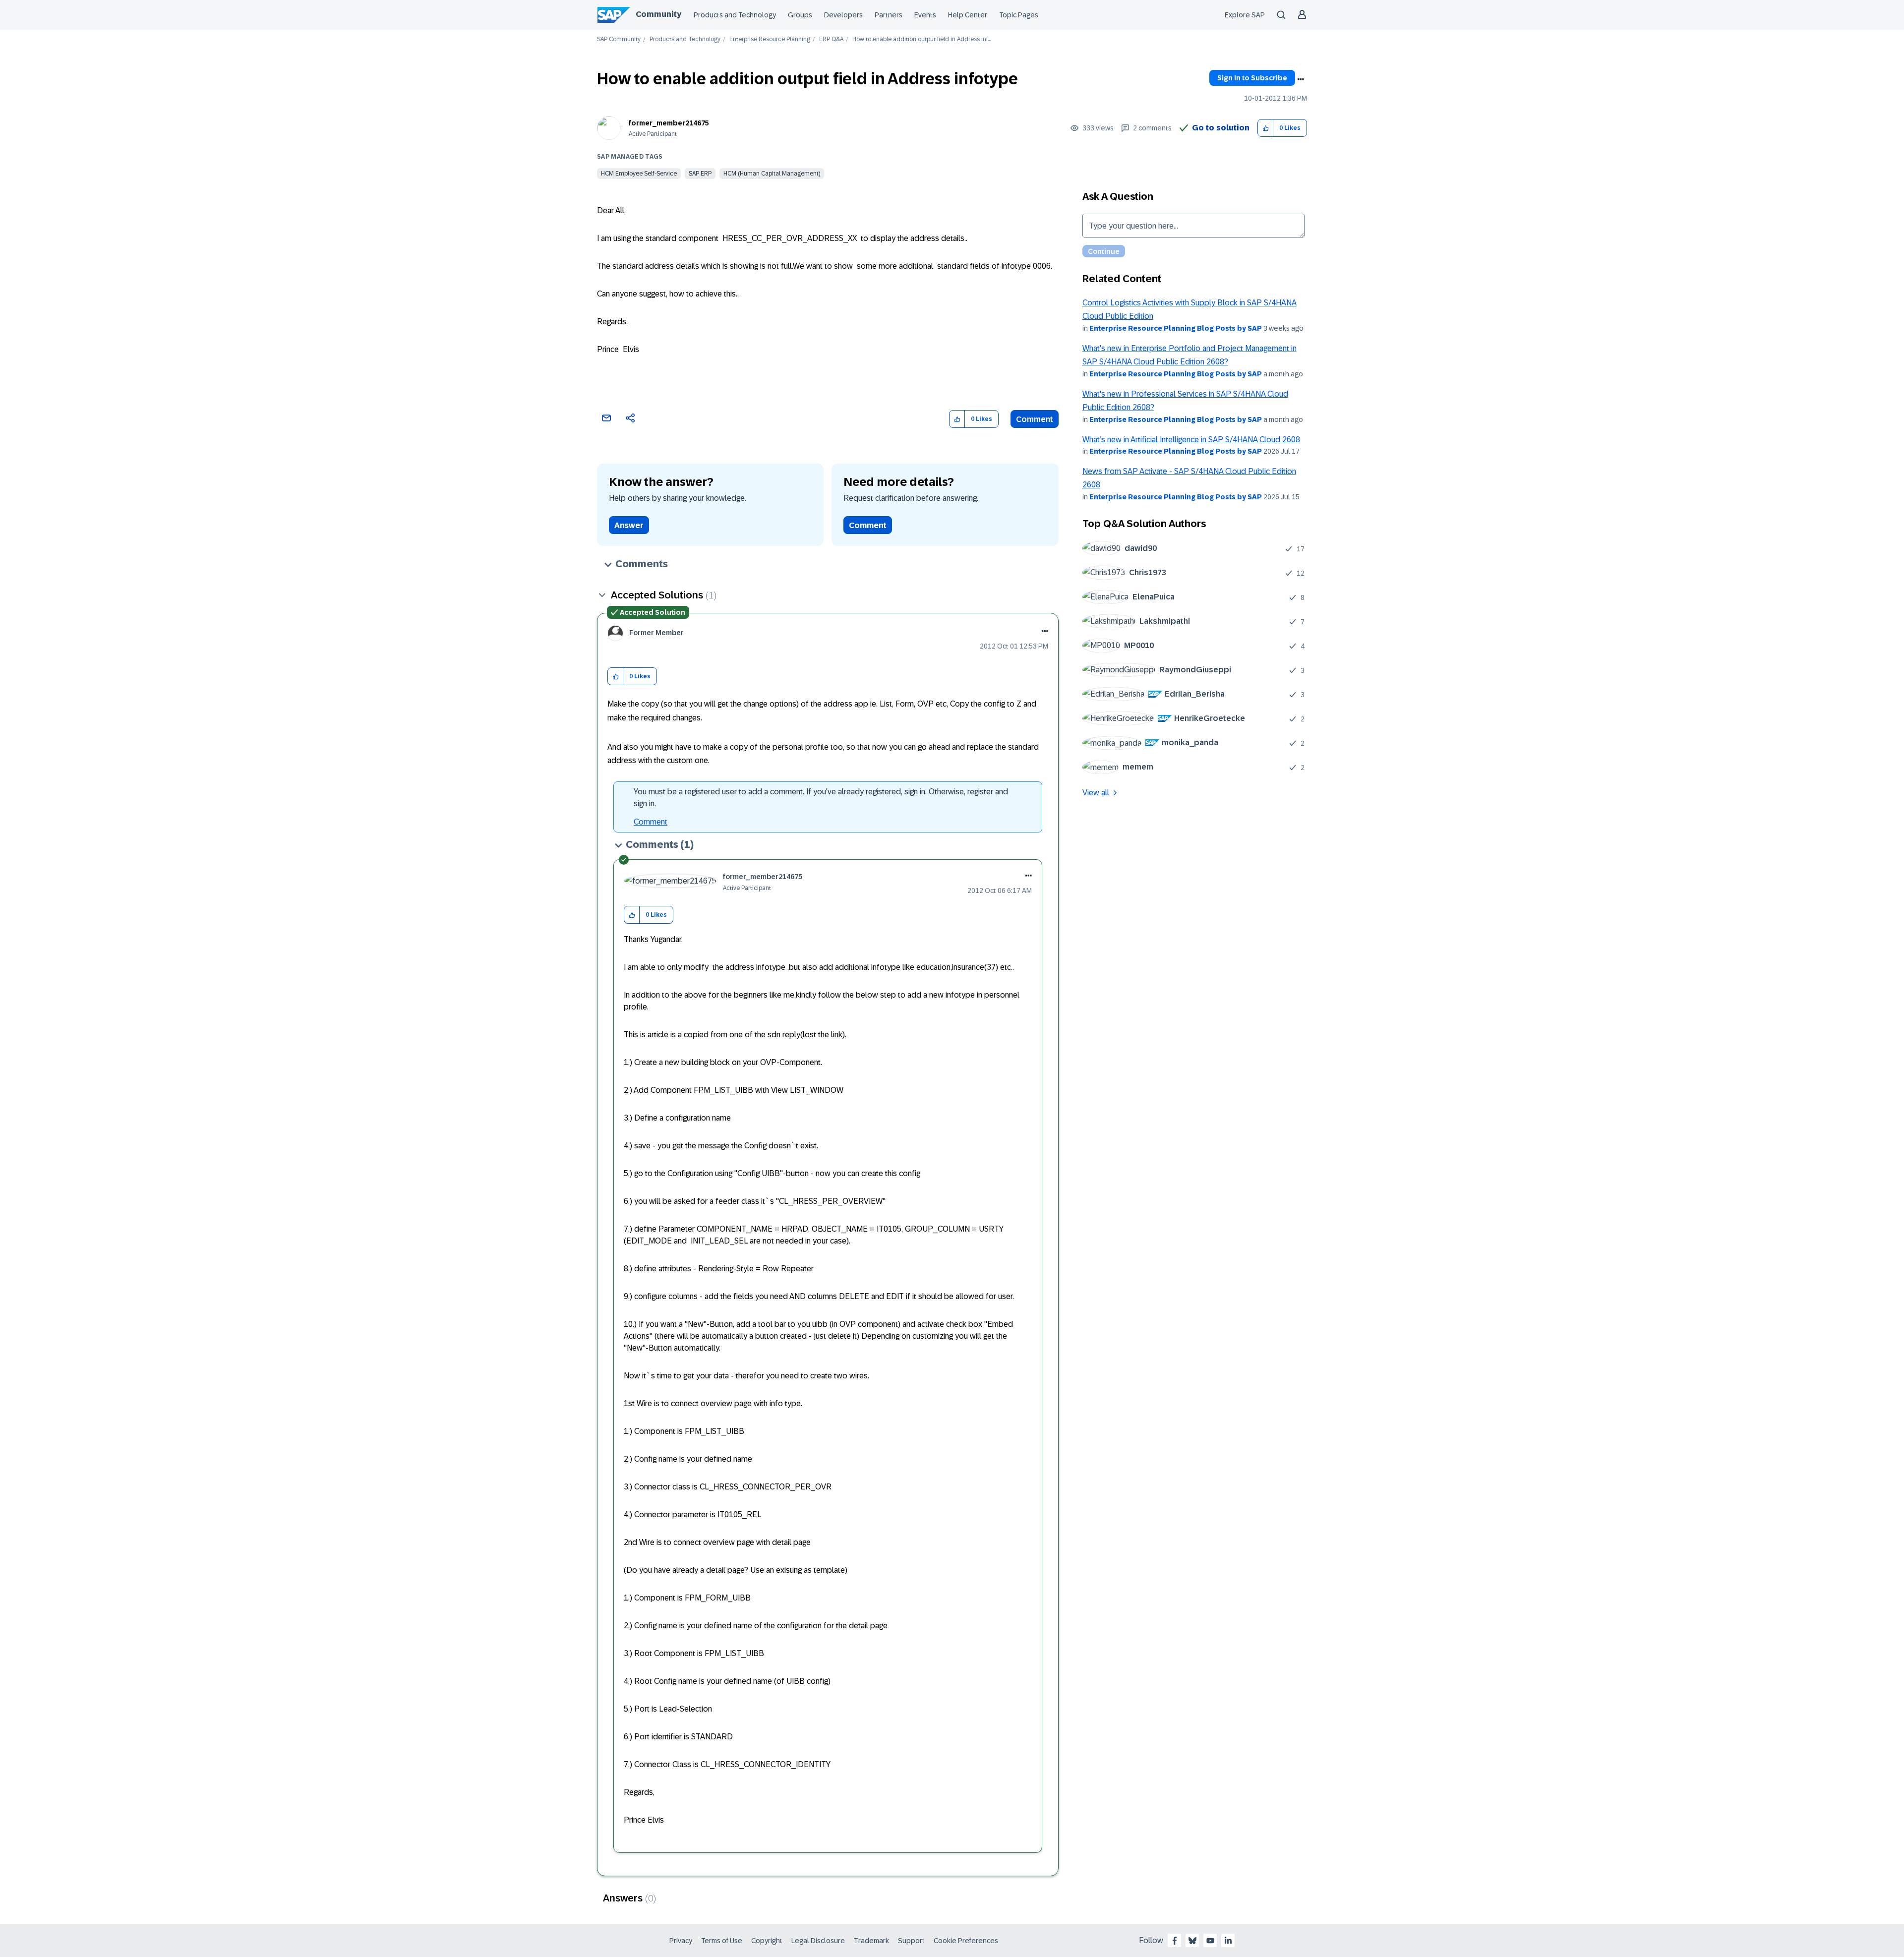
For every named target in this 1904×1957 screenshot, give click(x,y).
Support (911, 1941)
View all (1096, 793)
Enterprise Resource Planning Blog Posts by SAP (1176, 328)
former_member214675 (669, 123)
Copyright (767, 1941)
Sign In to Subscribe (1252, 78)
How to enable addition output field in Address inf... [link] (922, 39)
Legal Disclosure (818, 1941)
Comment (1035, 419)
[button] (1266, 128)
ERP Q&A (831, 39)
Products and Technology (735, 15)
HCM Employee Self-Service (639, 174)
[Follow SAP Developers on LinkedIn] (1228, 1941)
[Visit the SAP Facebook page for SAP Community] (1175, 1941)
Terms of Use (722, 1941)
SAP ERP (700, 174)
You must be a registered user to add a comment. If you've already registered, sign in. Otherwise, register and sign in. (821, 798)
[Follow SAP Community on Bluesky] (1192, 1941)
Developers (843, 15)
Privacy (681, 1941)
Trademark (871, 1941)
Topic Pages (1019, 15)
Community (658, 14)
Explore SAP (1245, 15)
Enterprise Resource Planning (770, 39)
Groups (800, 15)
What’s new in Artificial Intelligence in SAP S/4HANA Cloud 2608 (1191, 440)
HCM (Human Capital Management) (772, 174)
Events (925, 15)
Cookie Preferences (966, 1941)
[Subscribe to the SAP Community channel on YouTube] (1210, 1941)
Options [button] (1301, 79)
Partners (889, 15)
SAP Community (619, 39)
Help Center (968, 15)
